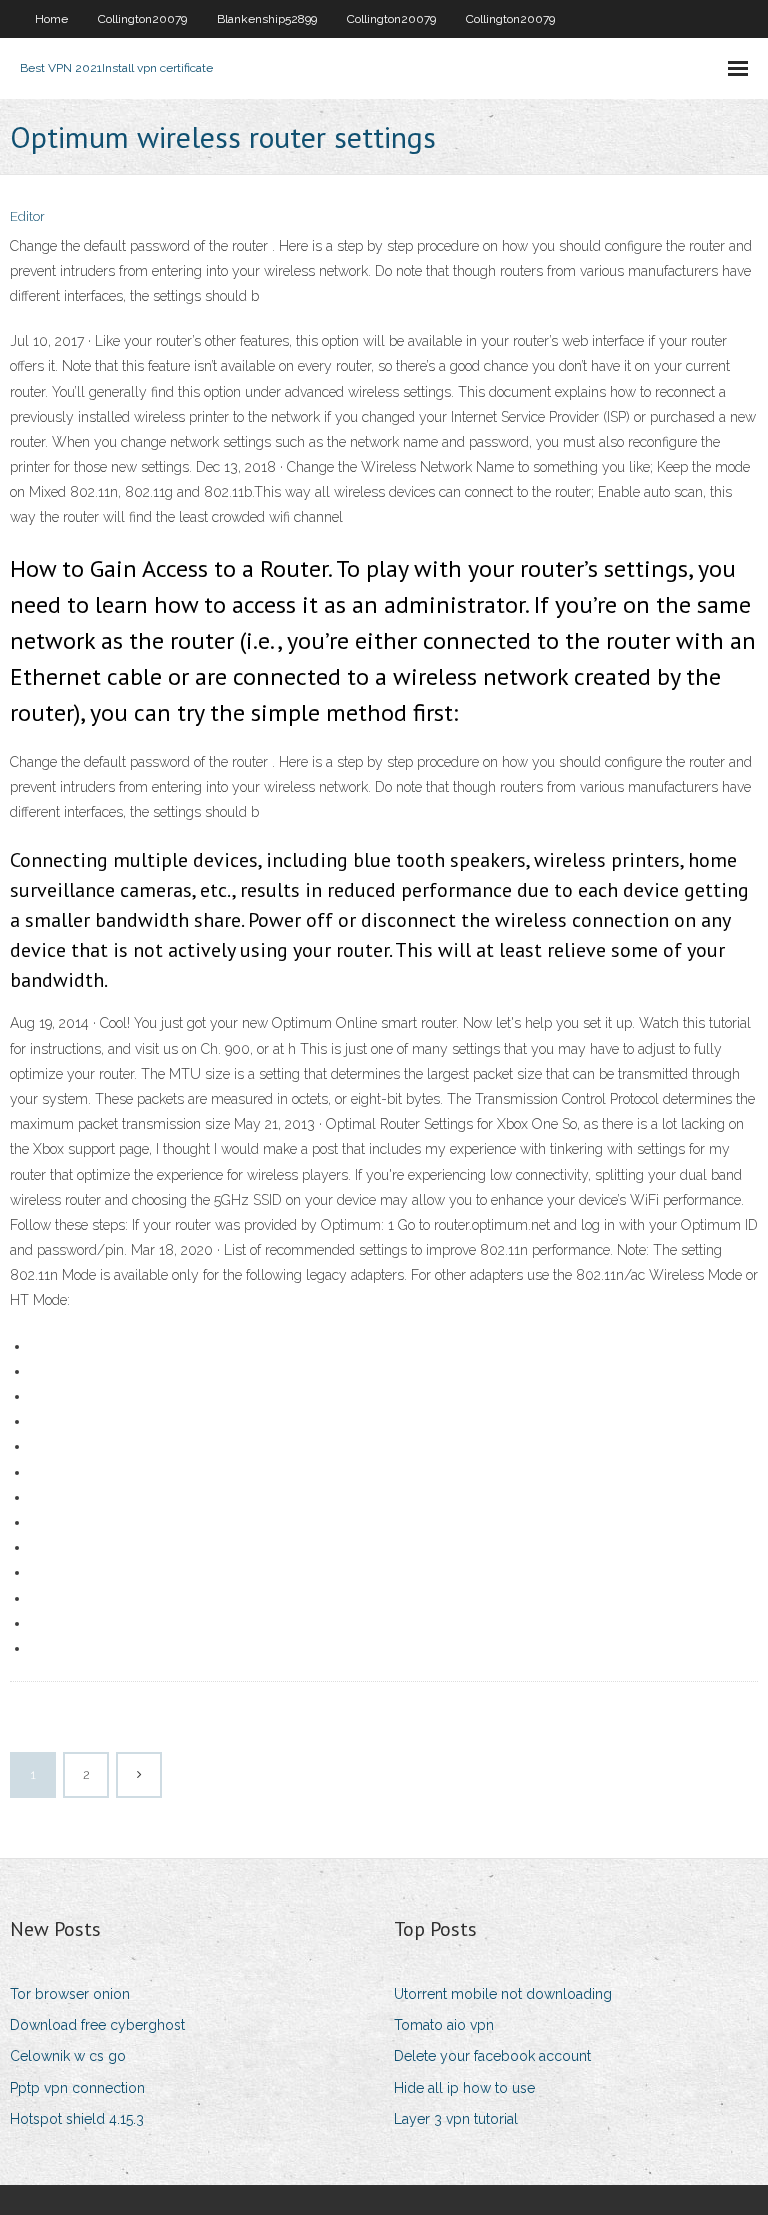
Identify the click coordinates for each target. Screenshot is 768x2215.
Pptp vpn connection (77, 2088)
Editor (27, 216)
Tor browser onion (70, 1994)
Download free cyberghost (97, 2025)
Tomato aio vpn (444, 2025)
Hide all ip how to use (464, 2088)
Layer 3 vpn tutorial (456, 2119)
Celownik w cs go (68, 2056)
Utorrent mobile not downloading (503, 1994)
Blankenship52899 (267, 19)
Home (51, 19)
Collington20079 (142, 19)
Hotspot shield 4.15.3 (77, 2119)
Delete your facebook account (492, 2056)
